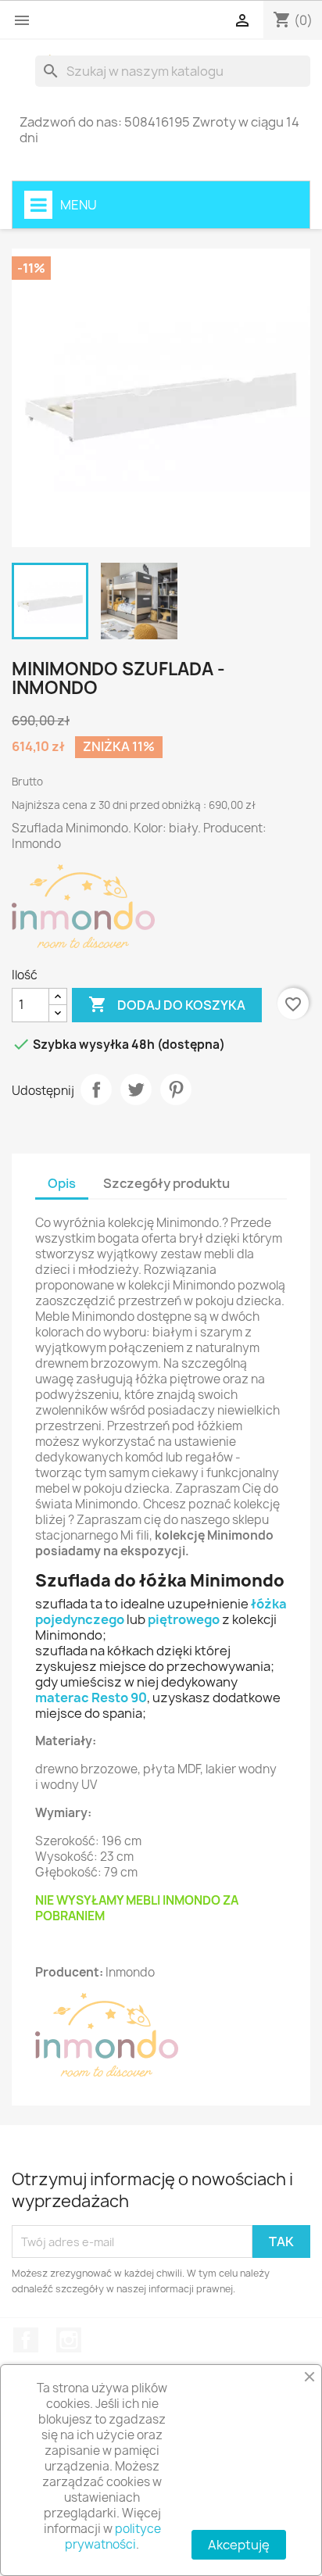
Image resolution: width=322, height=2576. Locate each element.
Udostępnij (96, 1089)
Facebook (26, 2340)
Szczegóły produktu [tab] (166, 1183)
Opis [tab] (62, 1183)
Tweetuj (136, 1089)
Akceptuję (239, 2545)
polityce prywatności (113, 2537)
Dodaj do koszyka (167, 1004)
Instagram (69, 2340)
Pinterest (176, 1089)
